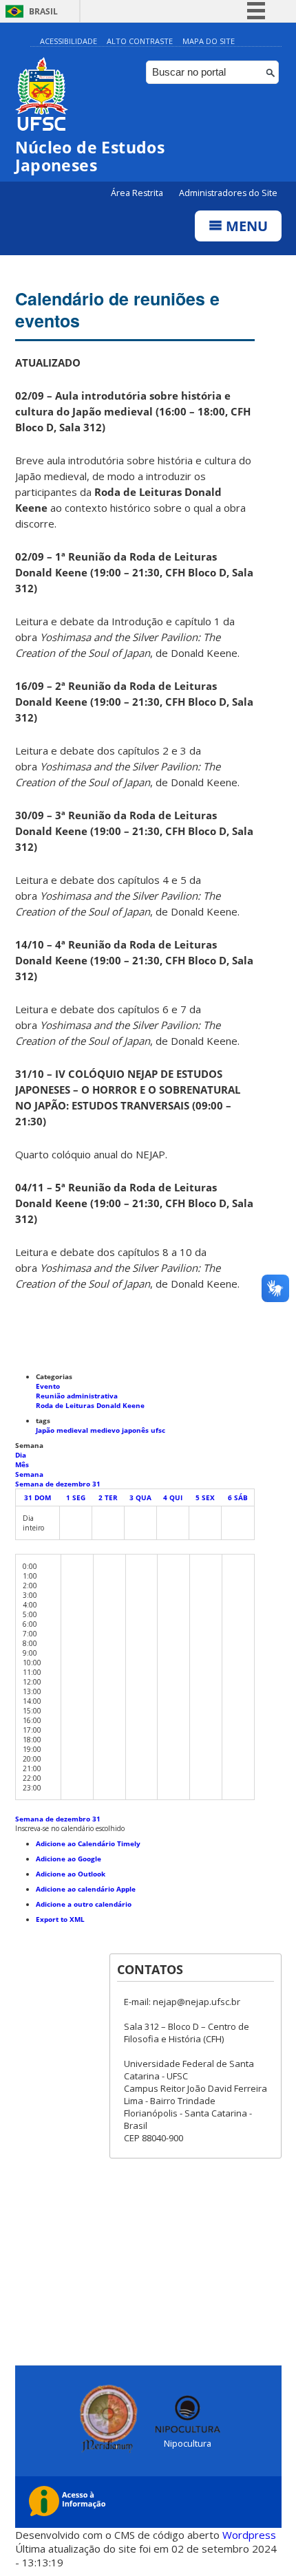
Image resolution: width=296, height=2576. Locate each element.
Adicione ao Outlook (71, 1874)
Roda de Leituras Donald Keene (90, 1405)
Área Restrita (138, 193)
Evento (48, 1386)
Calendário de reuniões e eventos (117, 310)
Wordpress (249, 2535)
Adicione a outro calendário (84, 1904)
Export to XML (60, 1919)
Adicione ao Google (68, 1859)
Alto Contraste (140, 41)
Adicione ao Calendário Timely (88, 1843)
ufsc (158, 1430)
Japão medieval (63, 1430)
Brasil (43, 11)
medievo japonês (120, 1430)
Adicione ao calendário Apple (86, 1889)
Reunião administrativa (77, 1396)
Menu (245, 226)
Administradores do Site (228, 193)
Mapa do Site (209, 41)
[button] (70, 1828)
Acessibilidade (68, 41)
